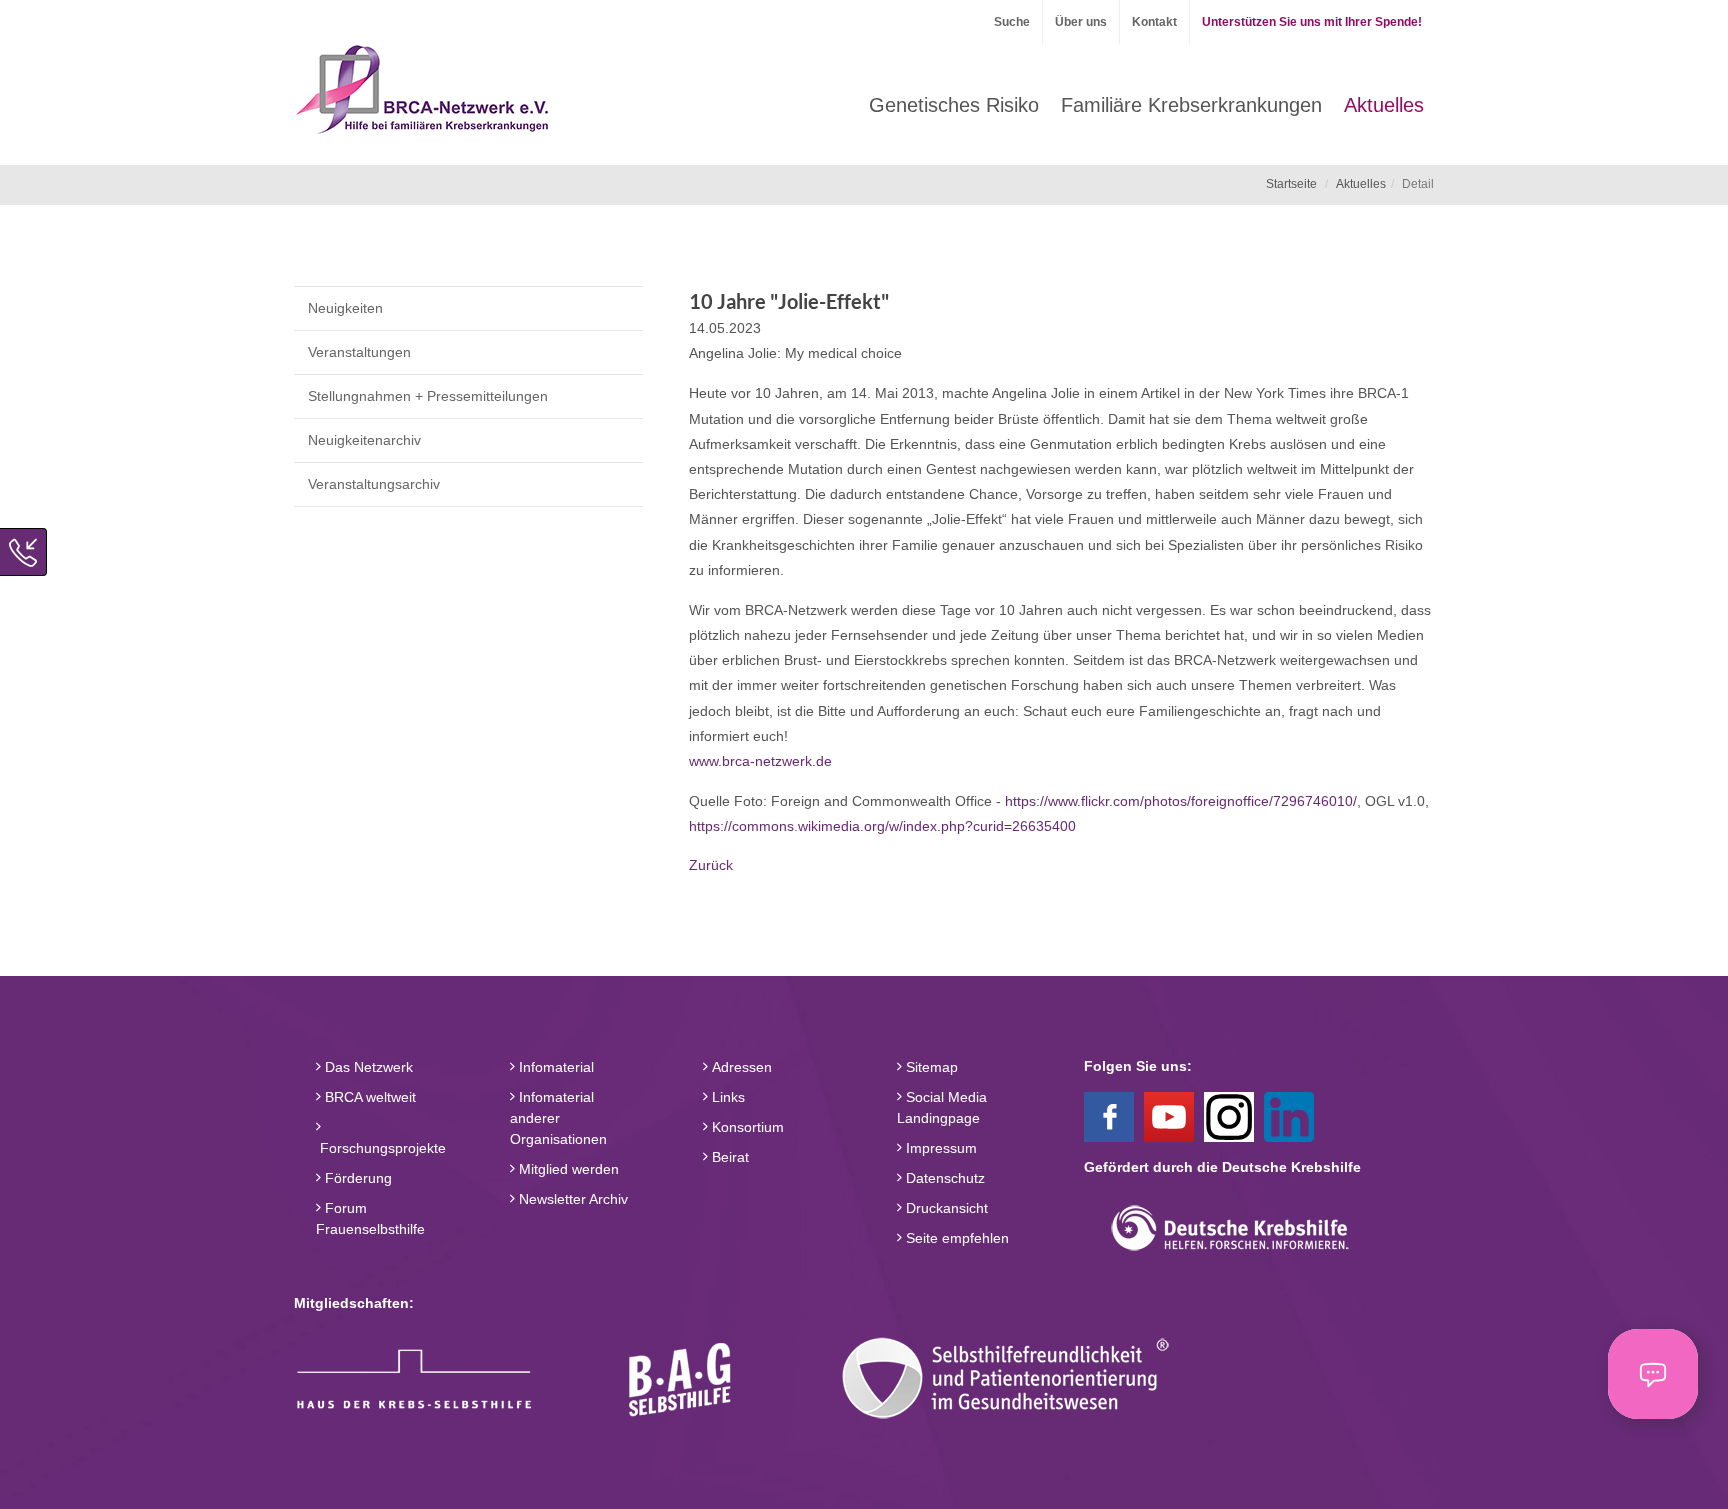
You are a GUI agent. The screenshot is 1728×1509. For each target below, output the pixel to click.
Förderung (356, 1178)
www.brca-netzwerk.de (760, 761)
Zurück (711, 865)
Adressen (740, 1067)
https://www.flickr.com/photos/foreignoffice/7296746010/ (1181, 801)
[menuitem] (954, 105)
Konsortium (746, 1127)
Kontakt (1154, 22)
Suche (1012, 22)
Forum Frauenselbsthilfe (370, 1218)
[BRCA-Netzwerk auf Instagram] (1229, 1115)
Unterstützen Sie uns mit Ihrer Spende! (1312, 22)
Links (726, 1097)
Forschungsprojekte (381, 1148)
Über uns (1081, 22)
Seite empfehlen (955, 1238)
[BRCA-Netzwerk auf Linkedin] (1289, 1115)
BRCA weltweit (368, 1097)
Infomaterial (554, 1067)
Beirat (728, 1157)
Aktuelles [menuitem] (1384, 105)
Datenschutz (943, 1178)
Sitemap (930, 1067)
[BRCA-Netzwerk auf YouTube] (1169, 1115)
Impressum (939, 1148)
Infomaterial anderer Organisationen (558, 1118)
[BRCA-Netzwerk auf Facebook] (1109, 1115)
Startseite (1291, 184)
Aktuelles (1361, 184)
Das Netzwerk (367, 1067)
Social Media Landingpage (942, 1107)
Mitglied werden (567, 1169)
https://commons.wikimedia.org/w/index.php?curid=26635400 (882, 826)
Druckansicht (945, 1208)
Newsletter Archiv (571, 1199)
